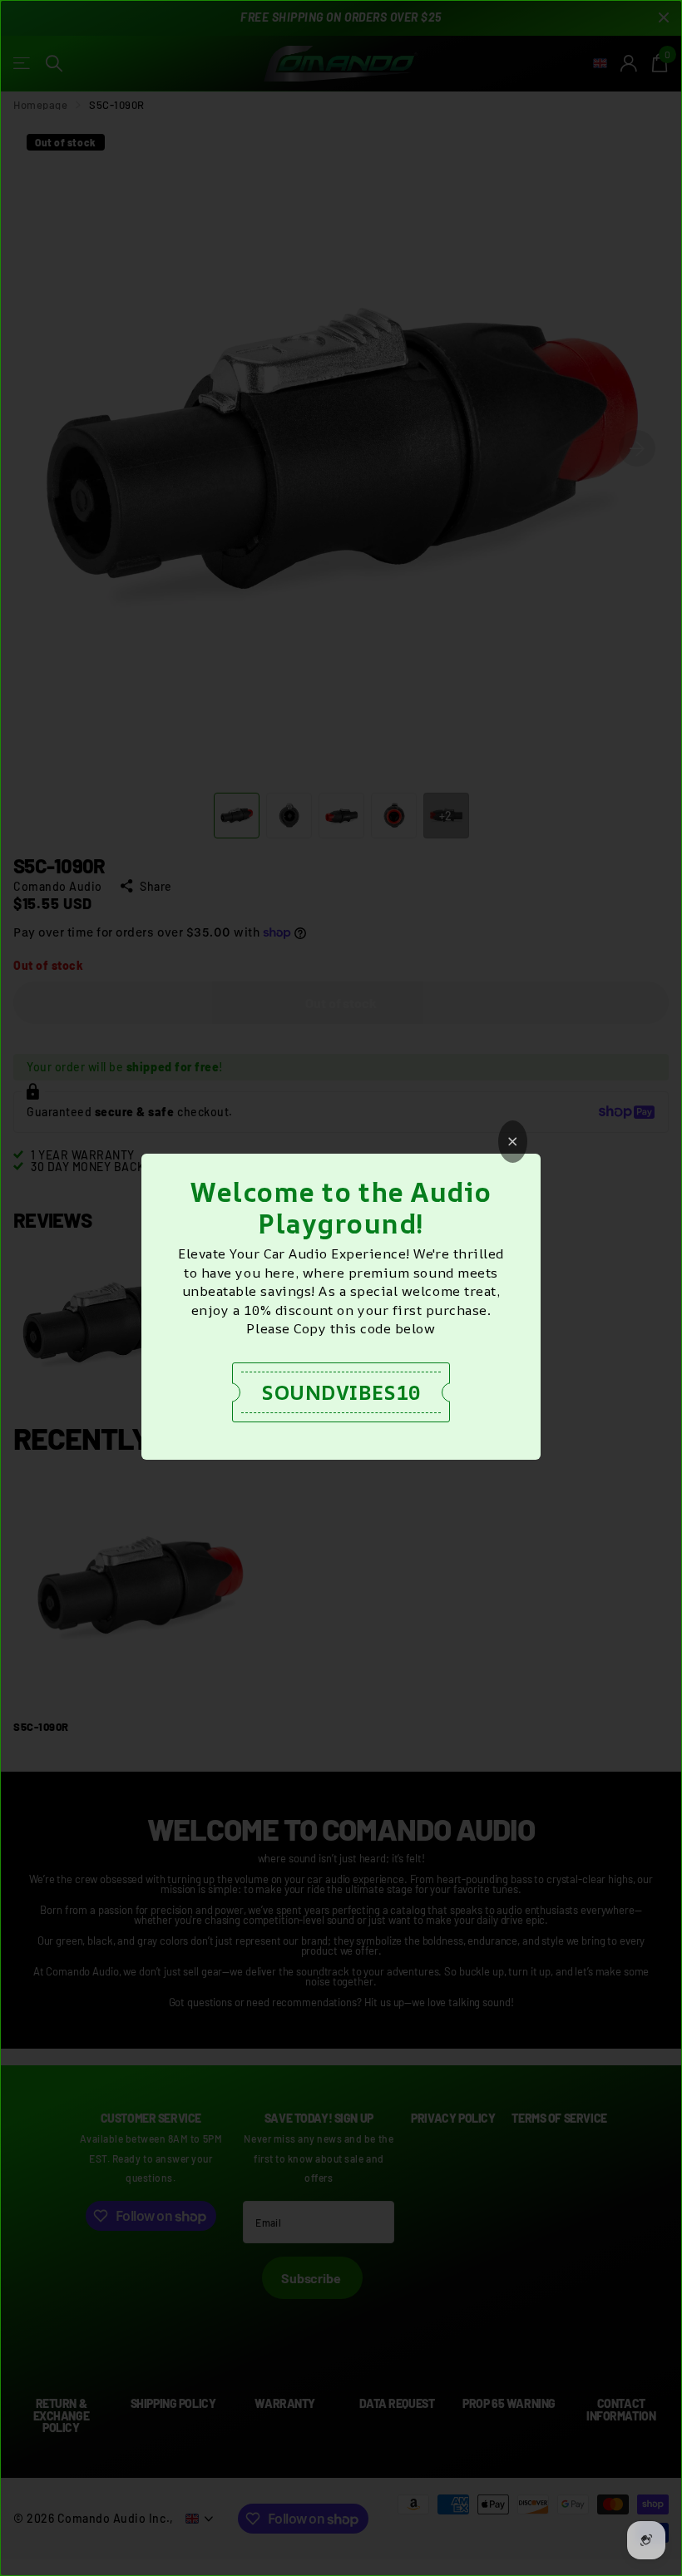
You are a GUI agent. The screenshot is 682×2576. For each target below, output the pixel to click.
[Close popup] (513, 1142)
